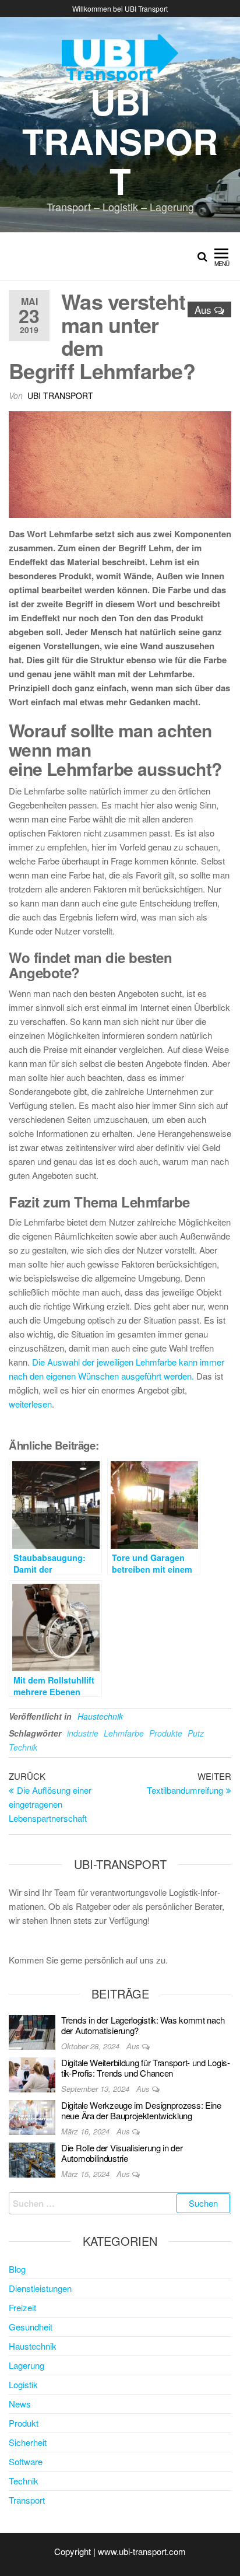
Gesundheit (31, 2327)
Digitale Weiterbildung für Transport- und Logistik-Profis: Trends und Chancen (146, 2068)
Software (26, 2461)
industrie (83, 1733)
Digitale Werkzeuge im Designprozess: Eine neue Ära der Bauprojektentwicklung (141, 2110)
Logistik (23, 2384)
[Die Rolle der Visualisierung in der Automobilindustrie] (32, 2159)
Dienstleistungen (40, 2288)
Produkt (24, 2423)
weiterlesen (30, 1404)
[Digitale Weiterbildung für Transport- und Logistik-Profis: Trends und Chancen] (32, 2073)
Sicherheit (28, 2442)
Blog (17, 2269)
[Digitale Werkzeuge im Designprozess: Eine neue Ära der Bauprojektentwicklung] (32, 2116)
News (20, 2404)
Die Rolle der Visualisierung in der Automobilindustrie (122, 2153)
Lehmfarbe (124, 1733)
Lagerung (27, 2365)
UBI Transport (120, 141)
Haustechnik (100, 1716)
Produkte (166, 1733)
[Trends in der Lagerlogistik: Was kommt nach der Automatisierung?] (32, 2031)
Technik (23, 1747)
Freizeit (22, 2307)
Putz (196, 1733)
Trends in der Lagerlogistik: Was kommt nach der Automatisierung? (143, 2025)
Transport (27, 2500)
